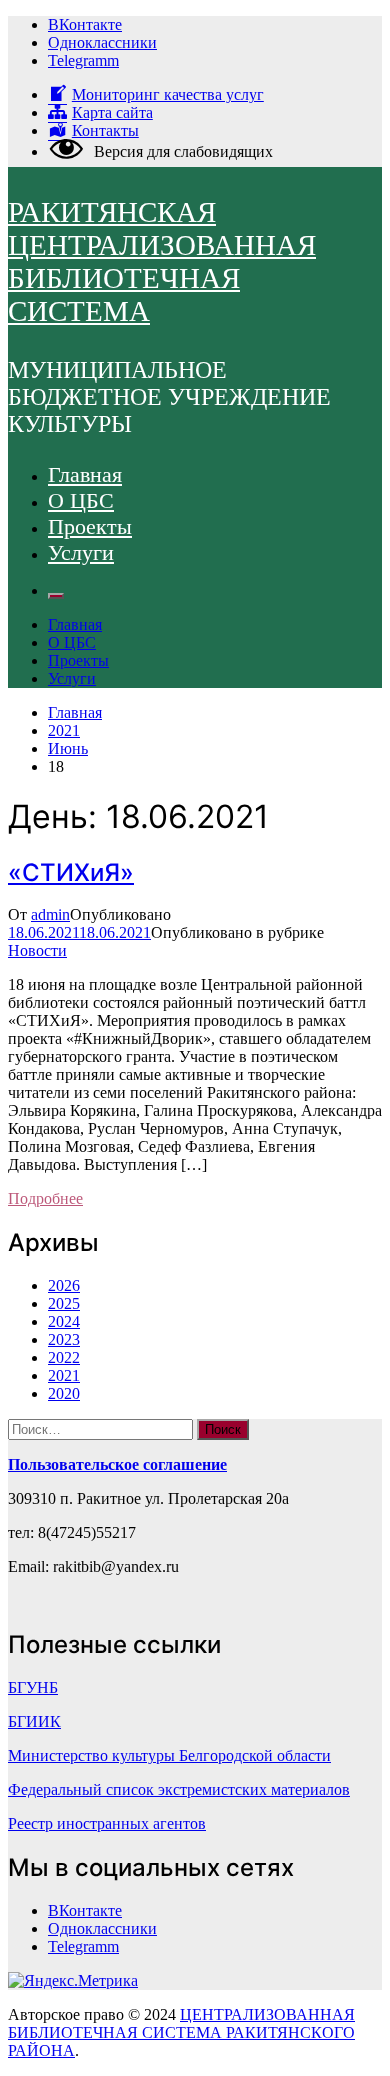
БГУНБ (33, 1687)
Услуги (81, 552)
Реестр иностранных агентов (107, 1823)
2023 (64, 1339)
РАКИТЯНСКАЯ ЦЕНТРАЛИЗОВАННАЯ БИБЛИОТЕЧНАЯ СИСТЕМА (162, 261)
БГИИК (34, 1721)
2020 (64, 1393)
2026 (64, 1285)
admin (50, 914)
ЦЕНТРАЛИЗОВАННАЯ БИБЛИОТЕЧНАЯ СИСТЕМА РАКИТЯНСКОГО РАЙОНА (181, 2032)
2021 (64, 1375)
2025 (64, 1303)
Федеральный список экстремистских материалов (179, 1789)
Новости (37, 950)
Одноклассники (102, 42)
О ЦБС (81, 500)
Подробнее (45, 1198)
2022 (64, 1357)
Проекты (90, 526)
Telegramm (83, 60)
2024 (64, 1321)
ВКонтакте (85, 24)
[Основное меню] (56, 596)
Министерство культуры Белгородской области (169, 1755)
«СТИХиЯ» (71, 872)
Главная (85, 474)
